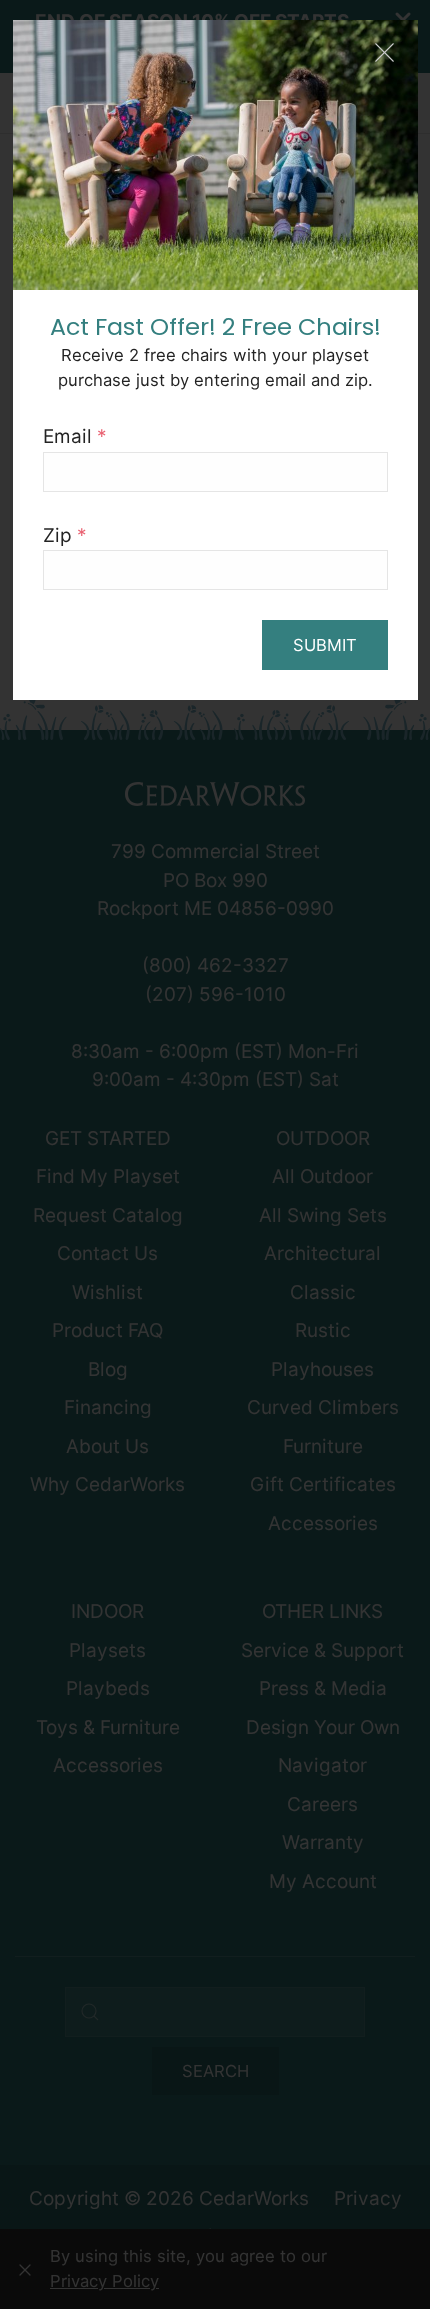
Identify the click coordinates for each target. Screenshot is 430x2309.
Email (75, 436)
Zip (65, 535)
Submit (325, 645)
